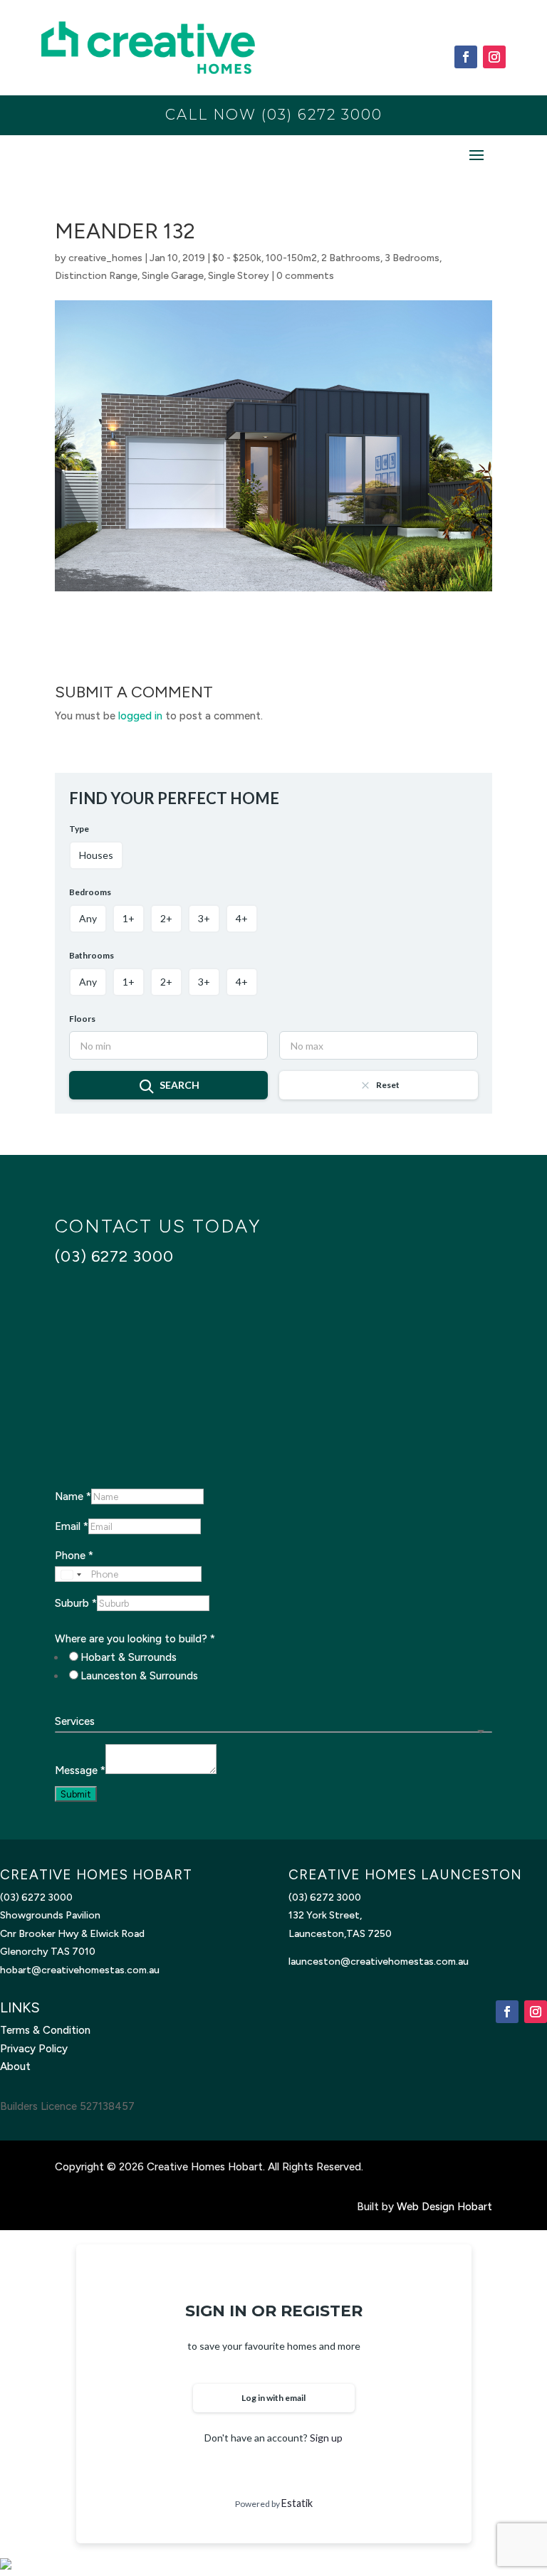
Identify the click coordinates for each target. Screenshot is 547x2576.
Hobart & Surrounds (129, 1657)
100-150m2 (291, 258)
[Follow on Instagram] (494, 57)
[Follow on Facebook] (466, 57)
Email (72, 1526)
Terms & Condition (45, 2030)
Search (179, 1085)
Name (73, 1496)
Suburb (76, 1603)
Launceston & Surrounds (139, 1676)
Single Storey (239, 276)
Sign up (326, 2438)
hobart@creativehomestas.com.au (80, 1970)
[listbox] (273, 1732)
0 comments (305, 276)
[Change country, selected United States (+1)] (71, 1575)
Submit (76, 1794)
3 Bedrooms (412, 258)
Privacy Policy (34, 2049)
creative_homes (105, 258)
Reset (388, 1085)
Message (80, 1770)
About (15, 2066)
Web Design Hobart (444, 2207)
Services (75, 1721)
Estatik (297, 2503)
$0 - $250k (237, 258)
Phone (74, 1556)
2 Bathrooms (351, 258)
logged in (140, 716)
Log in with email (273, 2398)
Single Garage (173, 276)
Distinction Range (96, 276)
